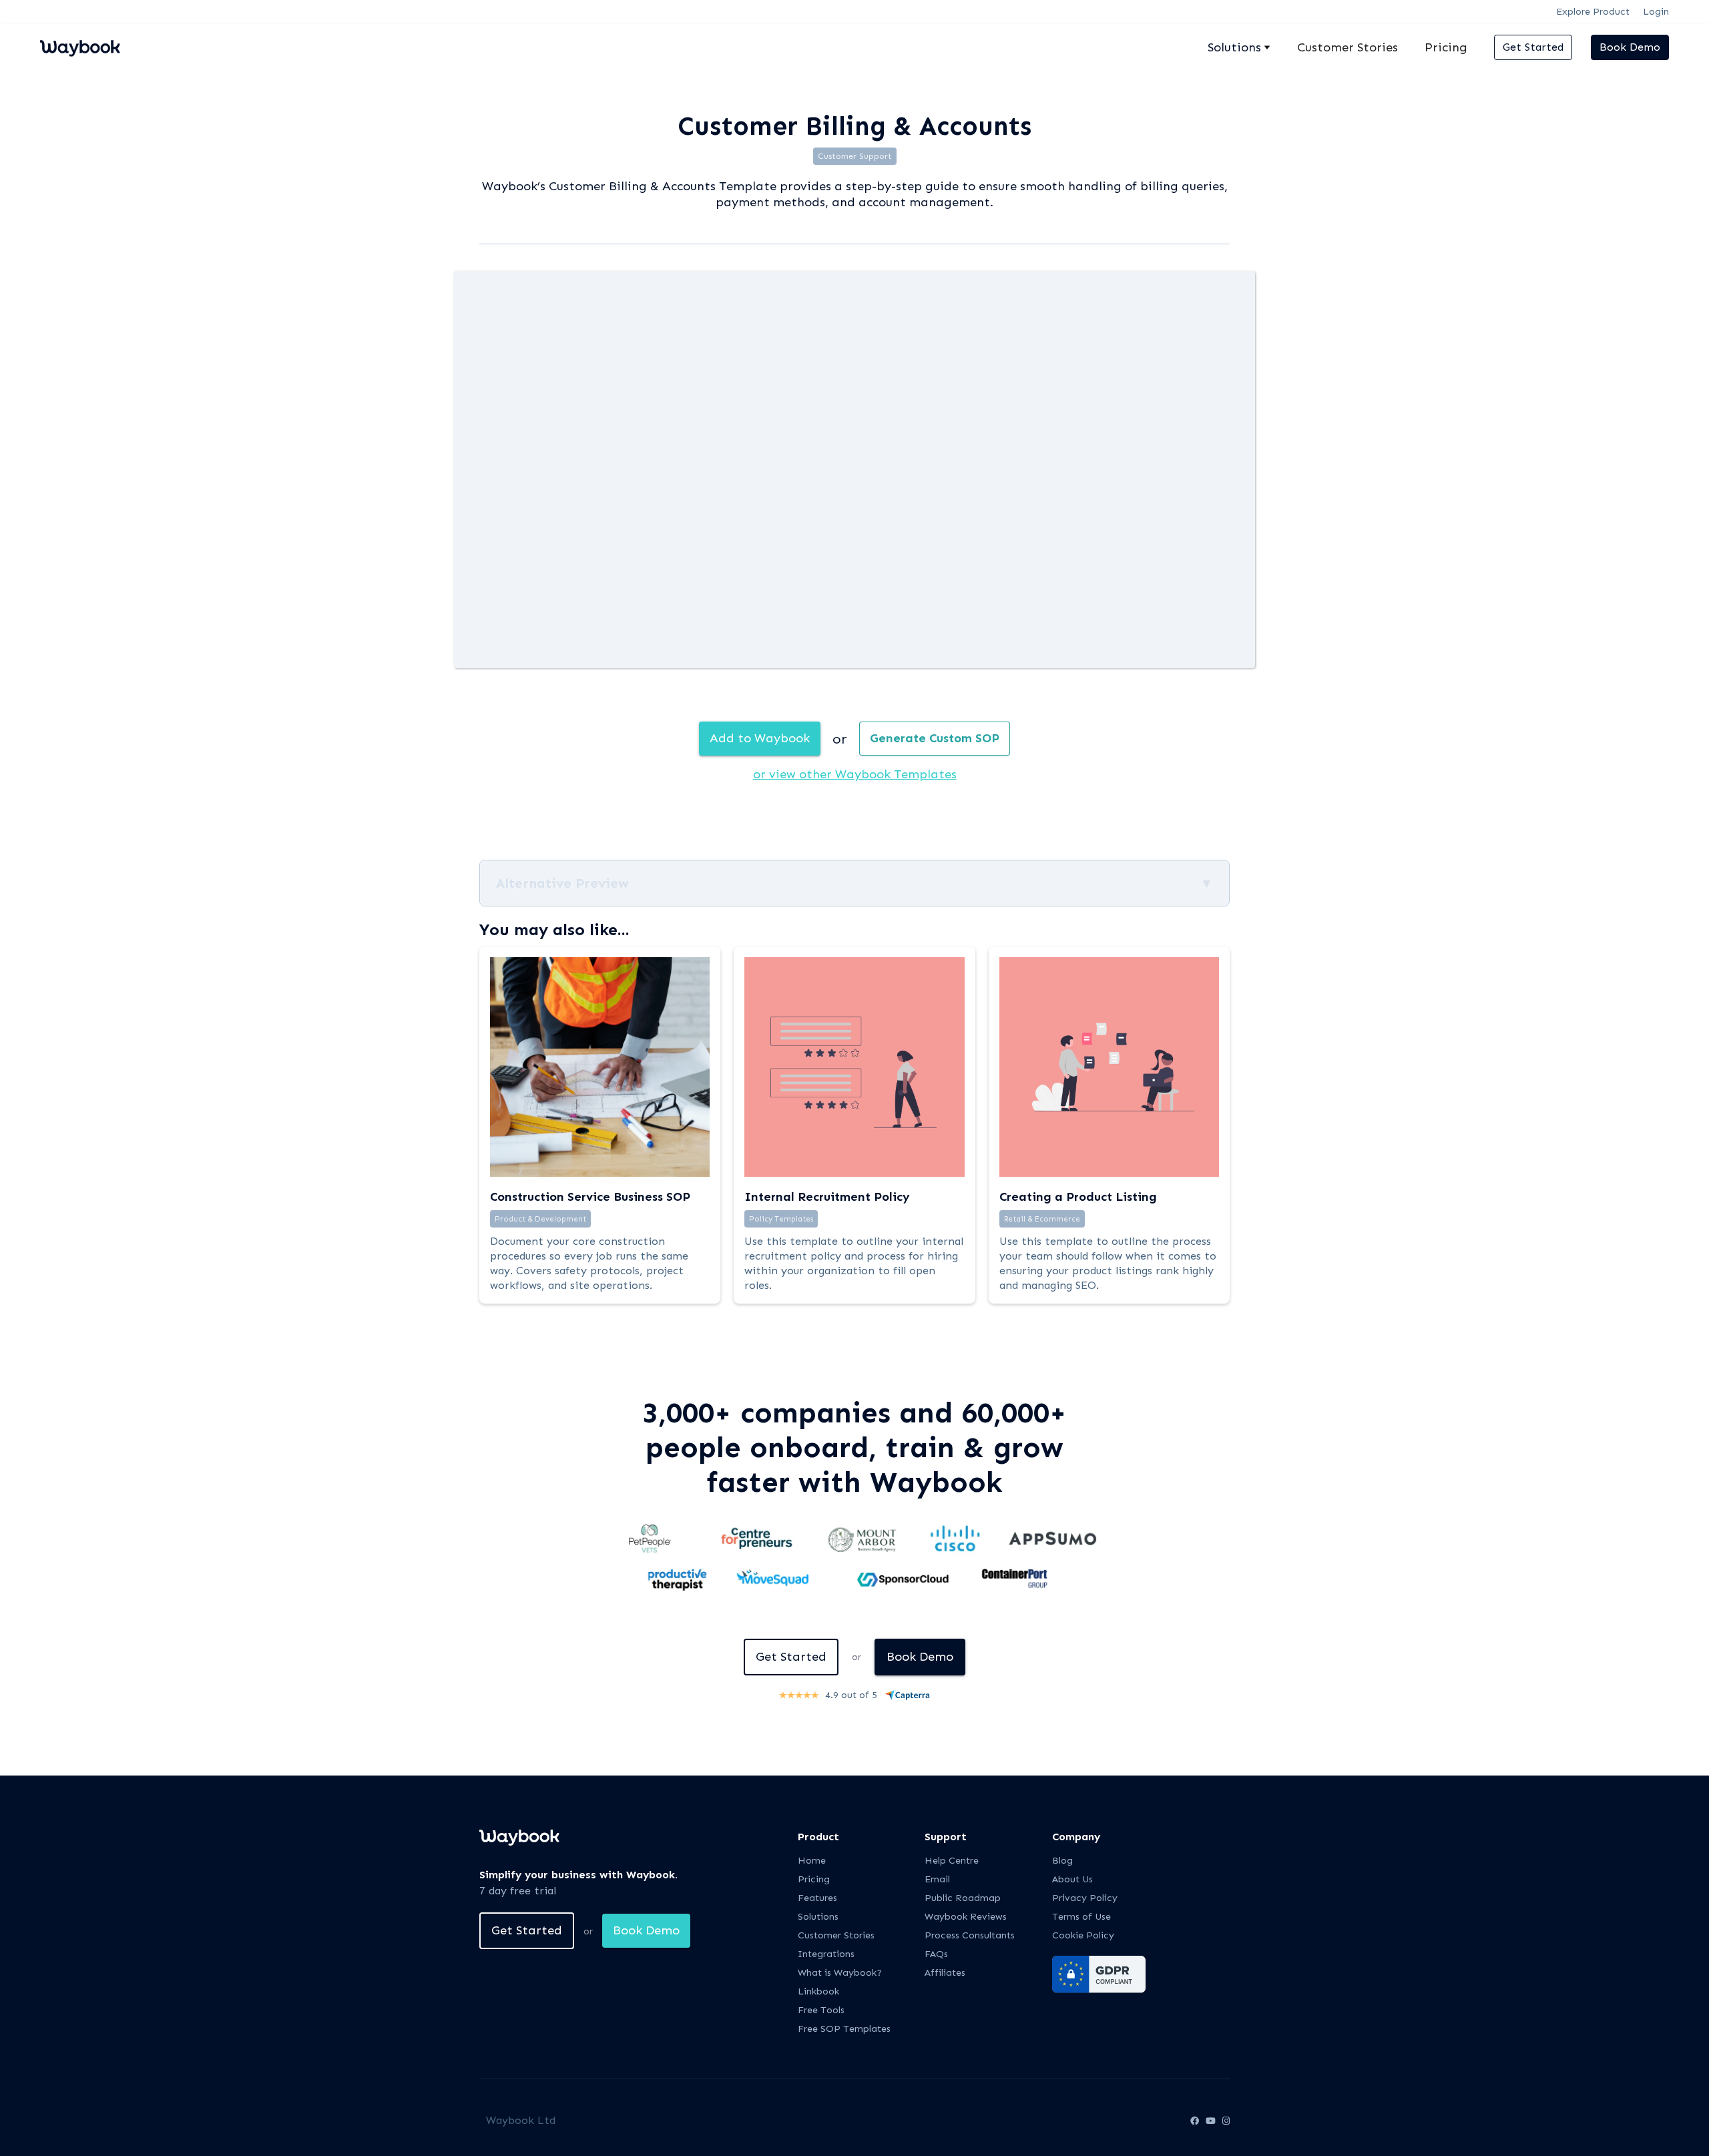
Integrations (826, 1954)
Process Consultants (970, 1935)
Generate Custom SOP (935, 738)
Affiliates (945, 1973)
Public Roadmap (963, 1898)
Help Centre (952, 1861)
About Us (1072, 1879)
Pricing (1446, 47)
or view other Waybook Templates (855, 774)
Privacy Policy (1085, 1898)
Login (1656, 12)
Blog (1062, 1861)
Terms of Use (1081, 1917)
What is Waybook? (840, 1973)
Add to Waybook (760, 738)
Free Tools (821, 2010)
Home (812, 1861)
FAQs (936, 1954)
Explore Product (1593, 12)
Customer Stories (1348, 47)
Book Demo (1630, 47)
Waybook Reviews (966, 1917)
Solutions (818, 1917)
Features (817, 1898)
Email (937, 1879)
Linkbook (818, 1991)
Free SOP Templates (844, 2029)
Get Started (1533, 47)
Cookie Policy (1083, 1935)
